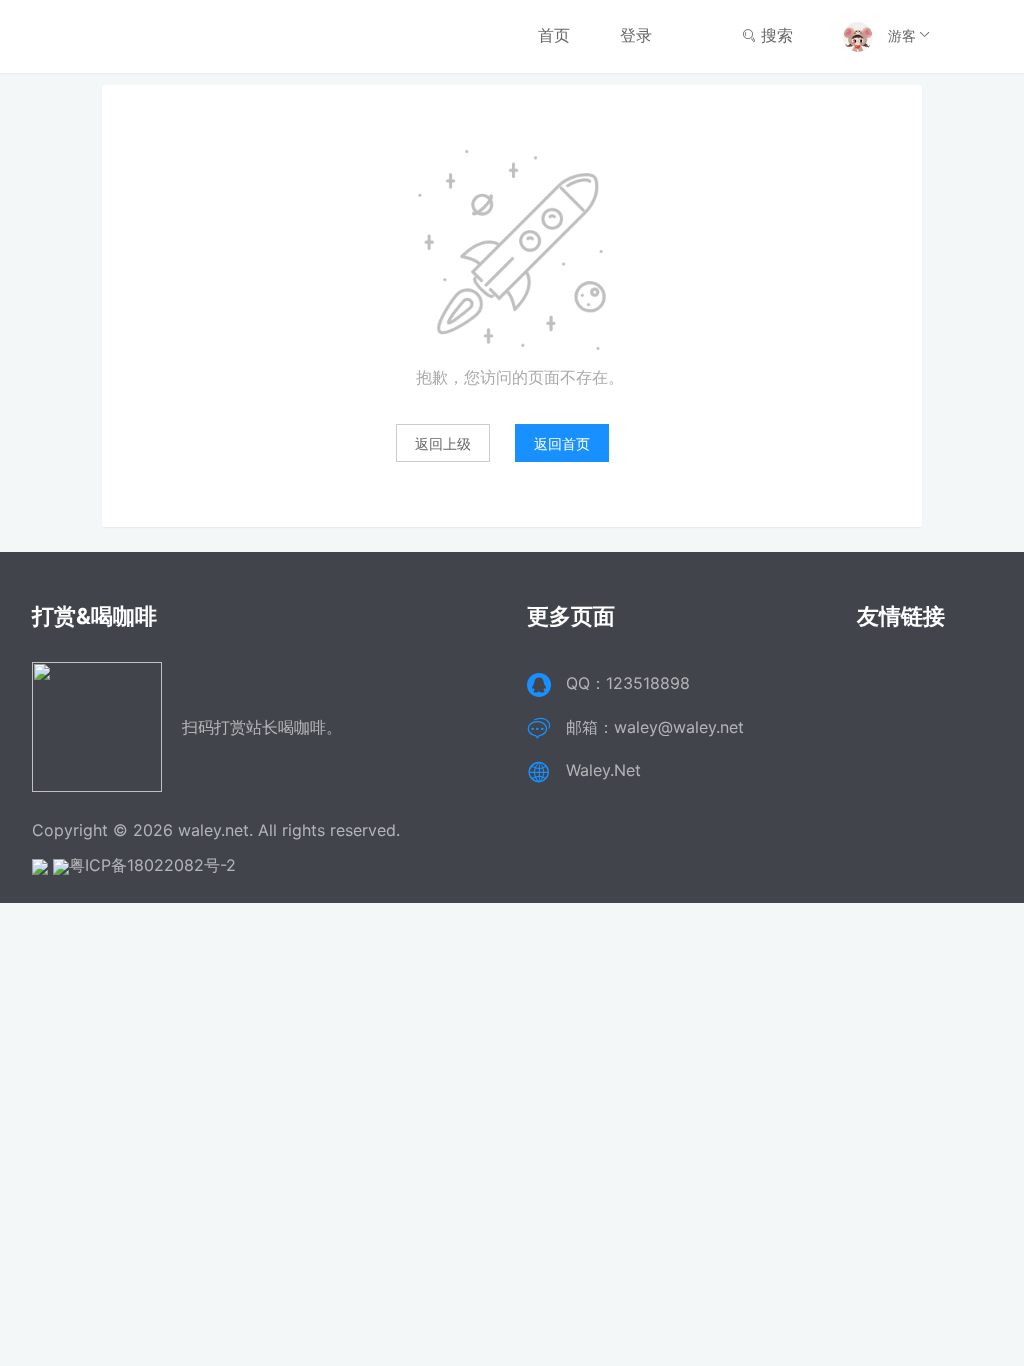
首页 (554, 35)
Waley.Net (603, 770)
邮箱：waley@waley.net (655, 727)
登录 (636, 35)
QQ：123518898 (628, 683)
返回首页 (562, 443)
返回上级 (443, 443)
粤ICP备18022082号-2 (152, 865)
